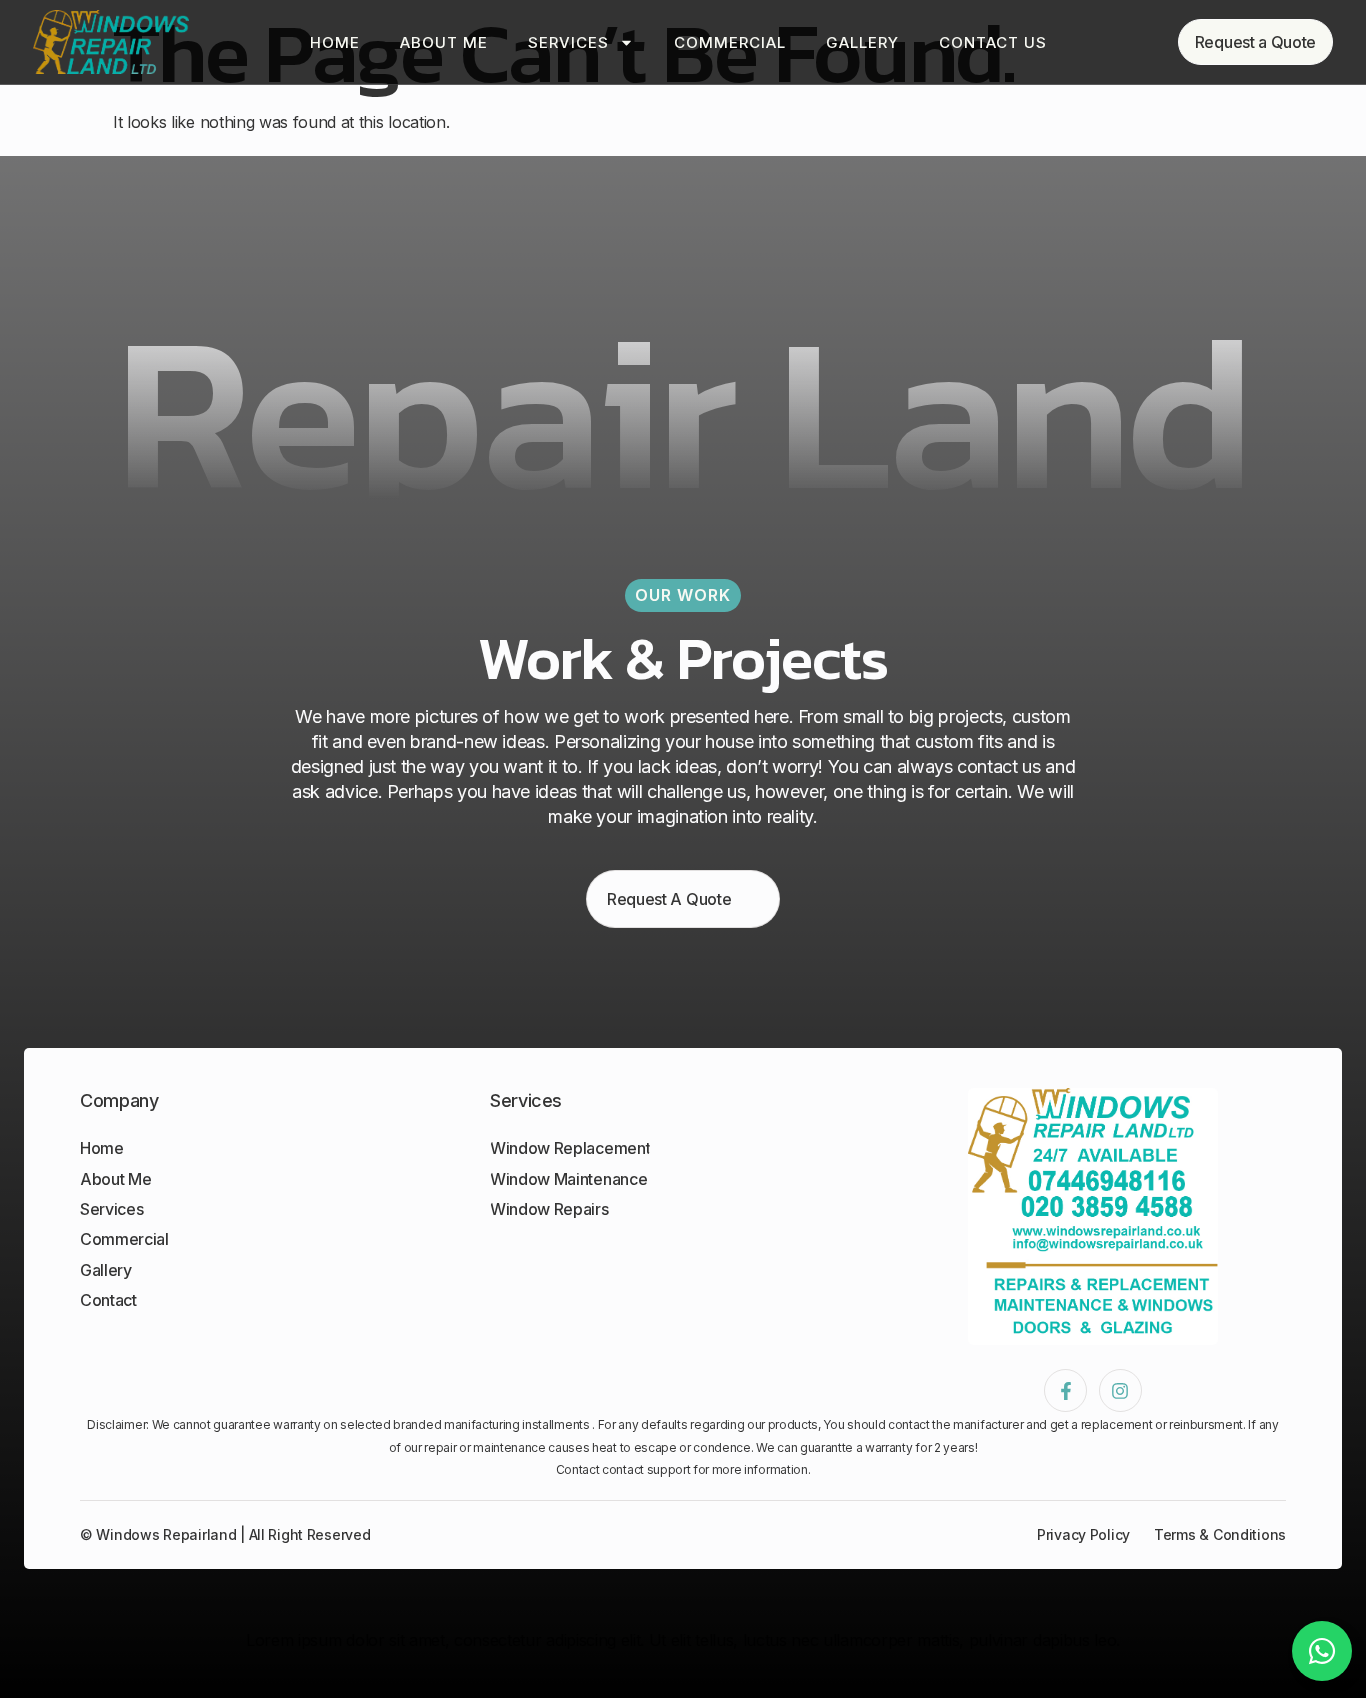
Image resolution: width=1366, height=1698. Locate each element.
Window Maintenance (568, 1179)
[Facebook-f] (1065, 1390)
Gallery (862, 42)
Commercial (730, 42)
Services (568, 42)
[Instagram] (1120, 1390)
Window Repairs (549, 1209)
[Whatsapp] (1322, 1651)
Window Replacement (570, 1148)
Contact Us (993, 42)
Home (335, 42)
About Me (444, 42)
